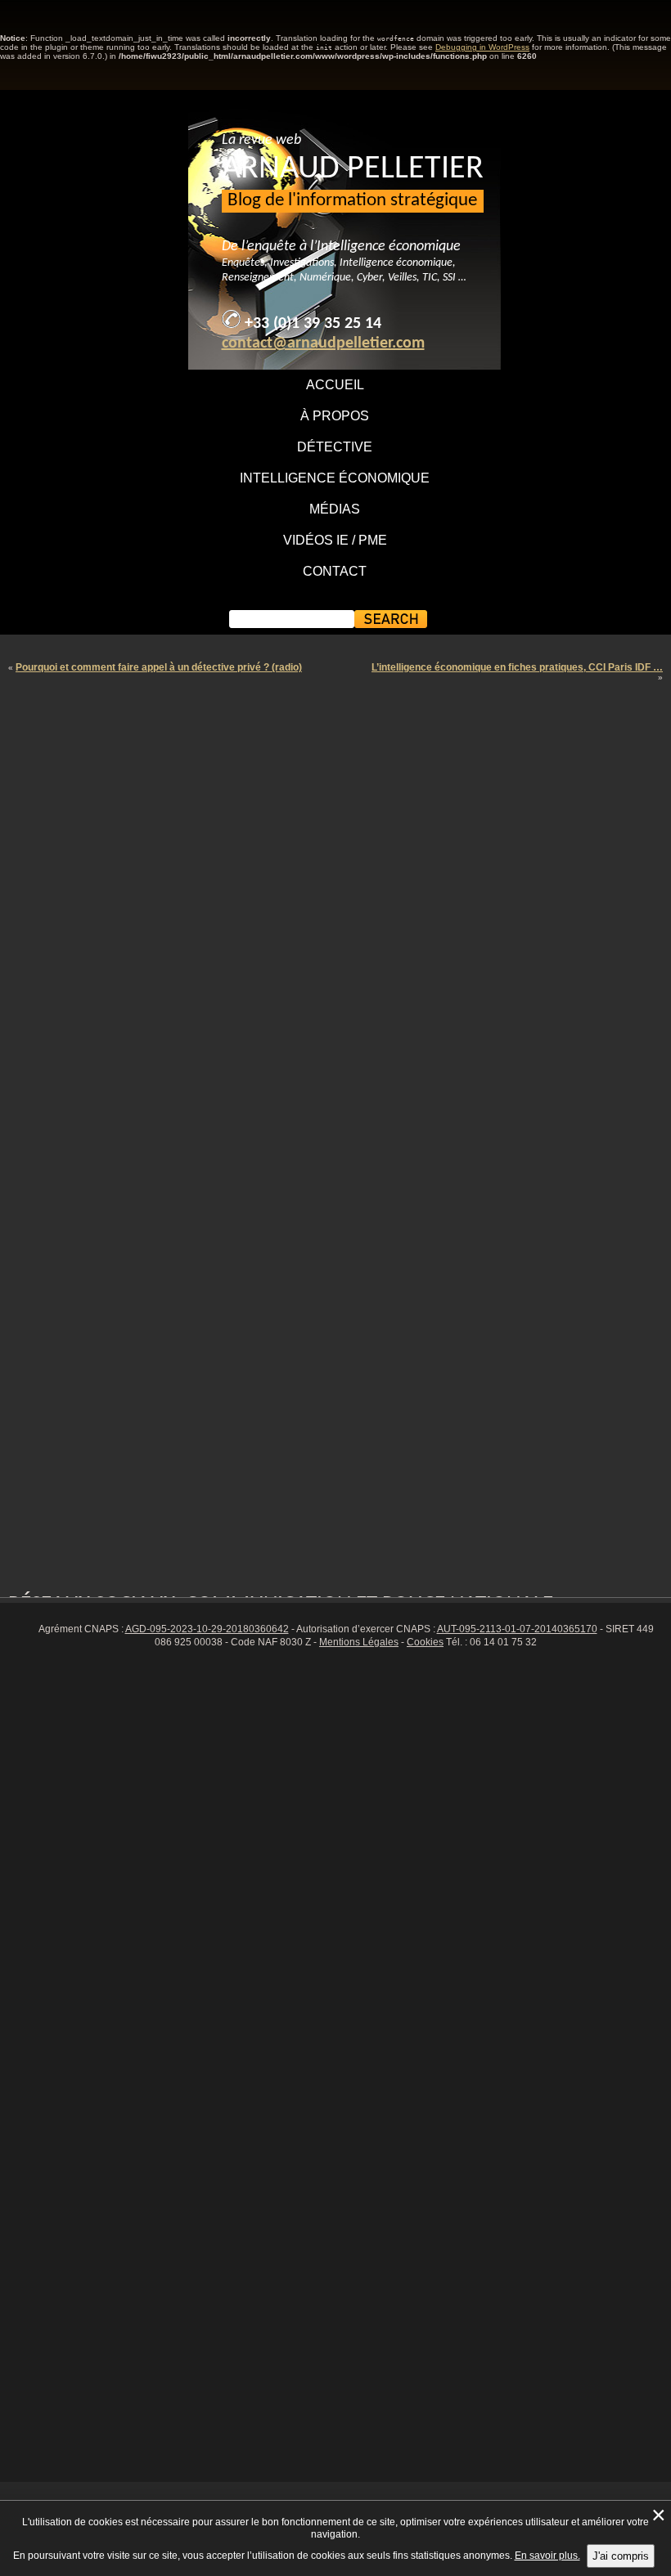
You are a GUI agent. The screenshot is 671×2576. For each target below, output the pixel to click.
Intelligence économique (335, 478)
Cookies (425, 1642)
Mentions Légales (359, 1642)
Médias (335, 509)
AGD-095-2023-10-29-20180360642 (207, 1629)
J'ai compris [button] (621, 2556)
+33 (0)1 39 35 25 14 (313, 324)
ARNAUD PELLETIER (353, 169)
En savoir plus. (547, 2556)
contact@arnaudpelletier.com (323, 343)
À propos (335, 416)
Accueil (335, 385)
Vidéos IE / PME (335, 540)
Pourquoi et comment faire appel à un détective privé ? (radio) (159, 667)
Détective (335, 447)
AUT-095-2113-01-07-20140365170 (517, 1629)
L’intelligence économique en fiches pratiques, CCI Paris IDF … (517, 667)
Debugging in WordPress (482, 47)
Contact (335, 571)
